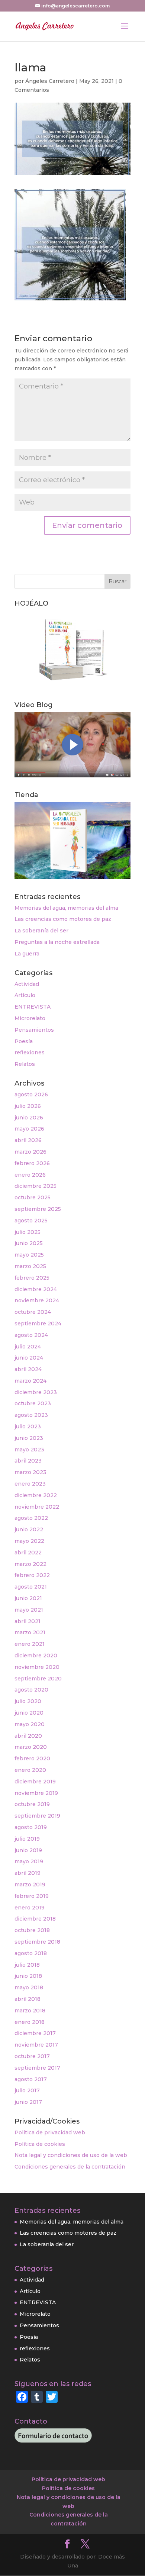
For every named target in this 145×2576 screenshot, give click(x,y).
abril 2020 (28, 1736)
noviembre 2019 (36, 1793)
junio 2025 (29, 1243)
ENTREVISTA (33, 1007)
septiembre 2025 (38, 1209)
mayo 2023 (29, 1450)
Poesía (24, 1041)
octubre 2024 (33, 1312)
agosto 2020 (31, 1690)
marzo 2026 (30, 1152)
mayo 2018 (29, 1987)
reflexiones (30, 1052)
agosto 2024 (31, 1335)
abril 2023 (28, 1461)
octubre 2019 (32, 1804)
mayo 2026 (29, 1129)
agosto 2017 (31, 2079)
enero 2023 (30, 1484)
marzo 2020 (31, 1747)
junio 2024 (29, 1358)
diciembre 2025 (36, 1186)
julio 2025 (28, 1232)
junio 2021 (28, 1598)
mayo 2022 (29, 1541)
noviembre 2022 (37, 1507)
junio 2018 (28, 1976)
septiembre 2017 (37, 2068)
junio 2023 (29, 1438)
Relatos (25, 1064)
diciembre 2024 (36, 1289)
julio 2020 (28, 1701)
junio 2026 (29, 1118)
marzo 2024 (30, 1381)
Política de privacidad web (50, 2132)
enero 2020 (30, 1770)
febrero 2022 (32, 1575)
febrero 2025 (32, 1278)
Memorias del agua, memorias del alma (66, 908)
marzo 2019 (30, 1885)
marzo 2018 (30, 2011)
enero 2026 (30, 1175)
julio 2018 (27, 1965)
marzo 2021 (30, 1632)
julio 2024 (28, 1347)
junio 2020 (29, 1713)
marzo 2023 (30, 1472)
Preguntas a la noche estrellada (57, 942)
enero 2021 (30, 1644)
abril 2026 (28, 1140)
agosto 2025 (31, 1221)
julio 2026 (28, 1106)
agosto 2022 (31, 1518)
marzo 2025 (30, 1266)
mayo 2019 (29, 1861)
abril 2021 (28, 1621)
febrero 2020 (32, 1758)
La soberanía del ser (41, 931)
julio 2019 (27, 1839)
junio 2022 (29, 1529)
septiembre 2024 (38, 1324)
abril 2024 (28, 1369)
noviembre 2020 (37, 1667)
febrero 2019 (32, 1896)
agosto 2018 (31, 1953)
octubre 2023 (33, 1403)
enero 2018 (30, 2022)
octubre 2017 (32, 2056)
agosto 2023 (31, 1415)
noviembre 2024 (37, 1300)
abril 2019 (28, 1873)
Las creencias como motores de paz (63, 919)
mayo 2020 (30, 1724)
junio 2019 (28, 1850)
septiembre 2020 (38, 1679)
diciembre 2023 (36, 1392)
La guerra (27, 954)
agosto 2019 (31, 1827)
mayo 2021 (29, 1610)
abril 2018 (28, 1999)
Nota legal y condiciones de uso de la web (71, 2155)
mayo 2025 (29, 1255)
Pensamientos (34, 1030)
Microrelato (30, 1018)
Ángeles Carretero (50, 81)
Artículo (25, 995)
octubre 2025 (33, 1197)
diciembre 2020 (36, 1655)
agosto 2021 (31, 1587)
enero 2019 (30, 1908)
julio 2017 (27, 2090)
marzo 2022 (30, 1564)
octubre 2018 (32, 1930)
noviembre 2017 (36, 2045)
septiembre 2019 (37, 1816)
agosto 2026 (31, 1094)
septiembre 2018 (37, 1942)
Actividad (27, 984)
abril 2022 (28, 1553)
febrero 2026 (32, 1163)
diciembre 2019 (35, 1782)
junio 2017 (28, 2102)
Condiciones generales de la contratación (70, 2167)
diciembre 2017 (35, 2033)
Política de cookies (40, 2144)
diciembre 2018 (35, 1919)
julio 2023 (28, 1426)
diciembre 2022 (36, 1495)
